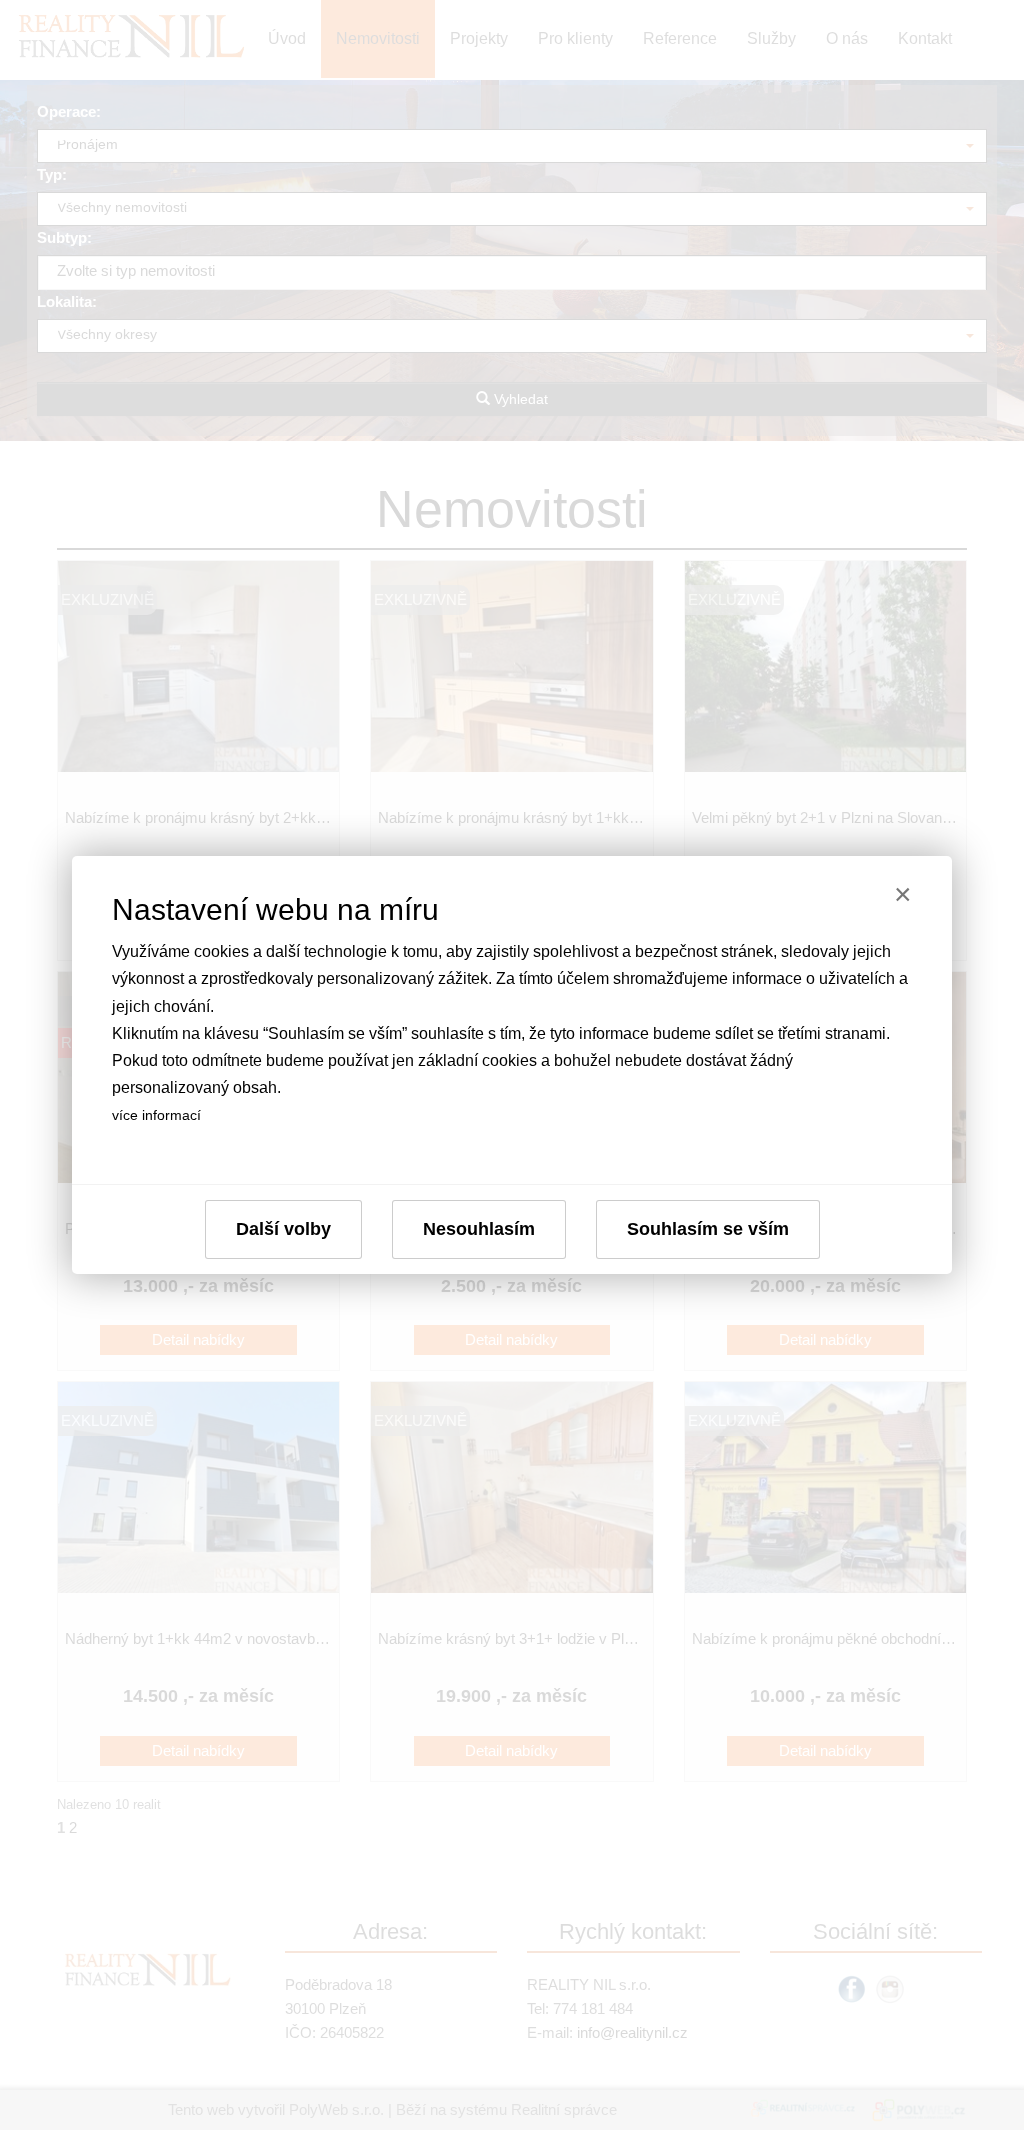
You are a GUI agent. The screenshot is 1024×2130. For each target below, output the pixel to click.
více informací (156, 1115)
